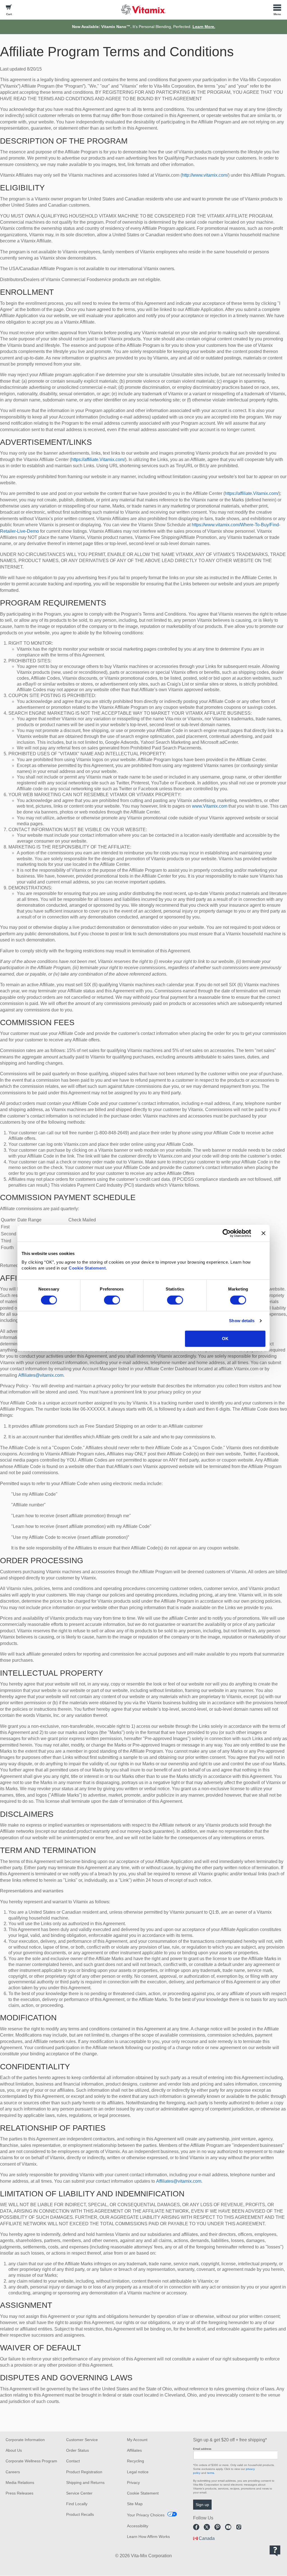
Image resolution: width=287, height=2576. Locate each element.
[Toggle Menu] (277, 10)
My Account (137, 2440)
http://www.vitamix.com (204, 175)
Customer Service (82, 2440)
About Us (14, 2450)
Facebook (196, 2527)
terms (211, 2473)
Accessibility (138, 2526)
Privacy (133, 2483)
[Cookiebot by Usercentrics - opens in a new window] (227, 1233)
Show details (242, 1321)
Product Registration (84, 2472)
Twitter (207, 2527)
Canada (207, 2538)
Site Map (135, 2504)
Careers (13, 2472)
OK (225, 1339)
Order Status (77, 2450)
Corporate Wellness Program (31, 2461)
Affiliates (134, 2450)
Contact (73, 2461)
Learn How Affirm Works (148, 2537)
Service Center (79, 2493)
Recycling (136, 2461)
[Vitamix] (143, 9)
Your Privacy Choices (146, 2515)
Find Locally (77, 2504)
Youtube (228, 2527)
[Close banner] (263, 1233)
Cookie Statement (87, 1268)
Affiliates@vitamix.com (41, 1375)
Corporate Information (25, 2440)
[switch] (112, 1300)
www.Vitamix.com (210, 806)
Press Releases (19, 2493)
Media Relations (20, 2483)
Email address (202, 2449)
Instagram (239, 2527)
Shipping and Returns (85, 2483)
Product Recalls (80, 2514)
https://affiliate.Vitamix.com (98, 460)
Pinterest (217, 2527)
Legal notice (138, 2472)
